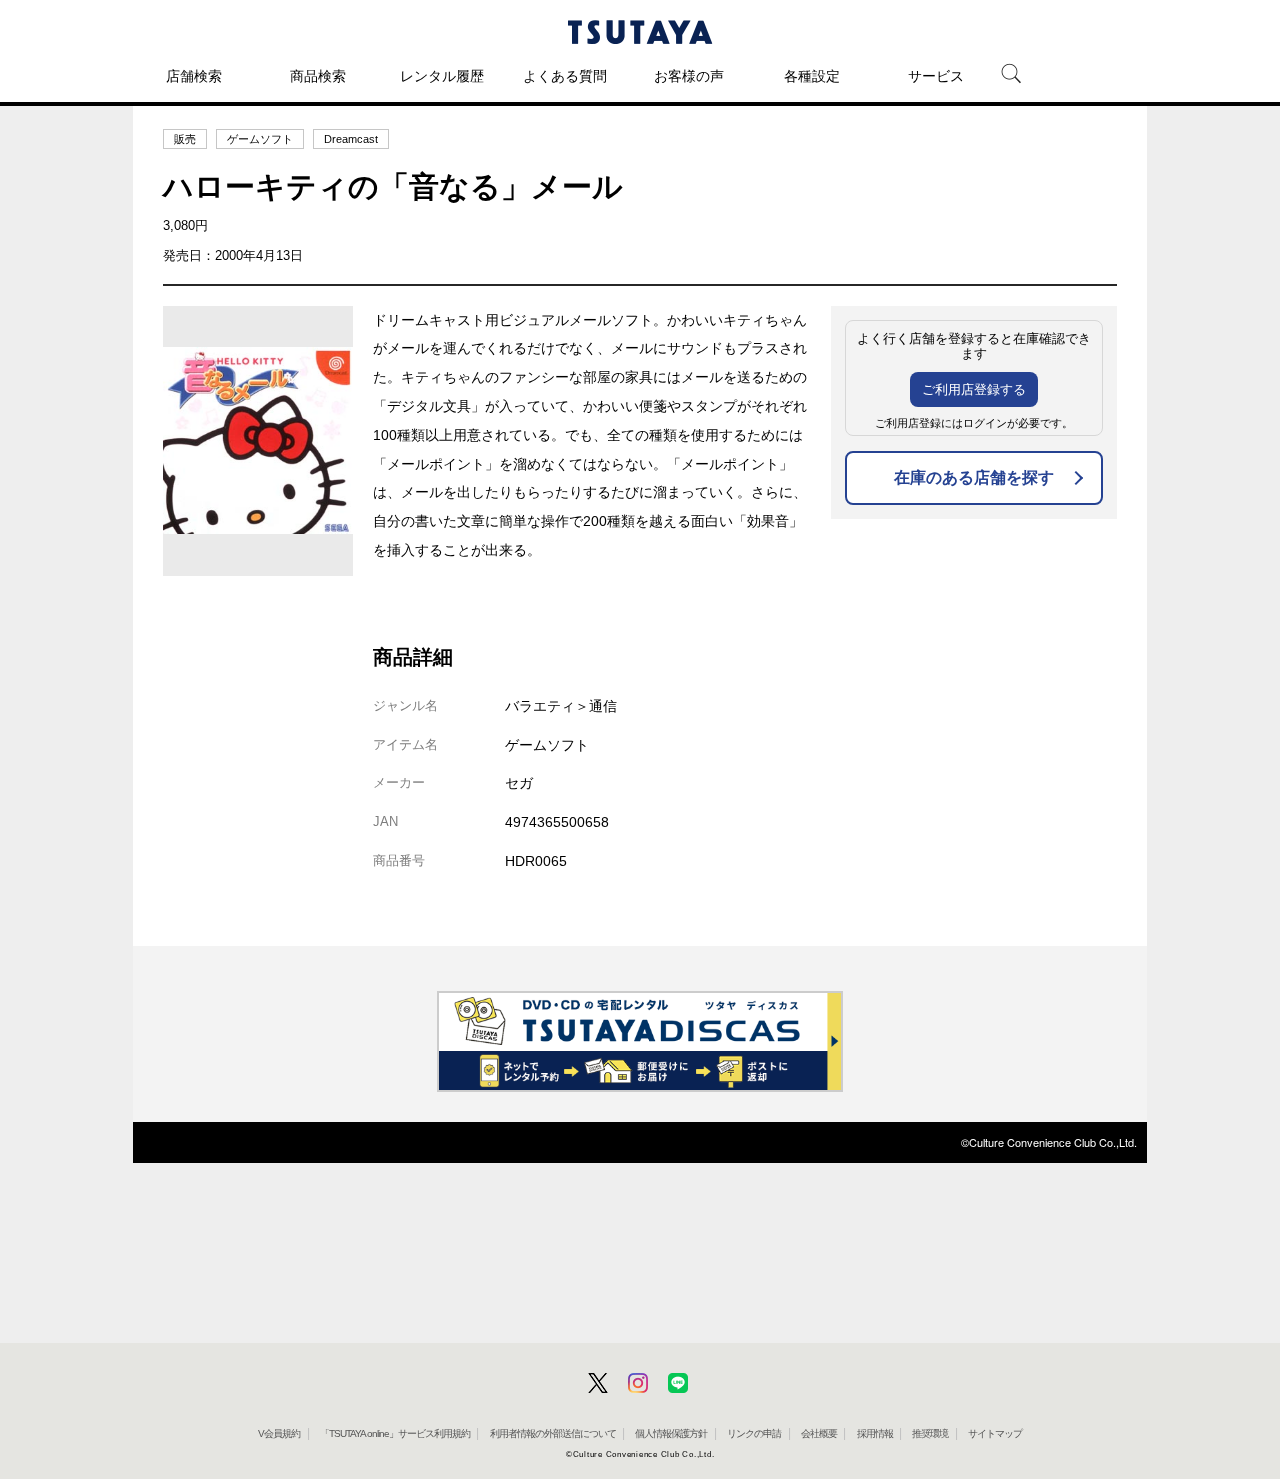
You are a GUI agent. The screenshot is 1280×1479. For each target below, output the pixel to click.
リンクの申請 (754, 1433)
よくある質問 (565, 76)
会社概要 (819, 1433)
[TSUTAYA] (640, 32)
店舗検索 (194, 76)
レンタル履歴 (442, 76)
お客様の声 (689, 76)
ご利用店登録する (974, 389)
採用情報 (875, 1433)
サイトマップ (995, 1433)
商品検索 (318, 76)
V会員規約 (279, 1433)
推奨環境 (930, 1433)
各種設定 (812, 76)
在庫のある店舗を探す (974, 477)
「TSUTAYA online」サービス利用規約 (395, 1433)
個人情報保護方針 (671, 1433)
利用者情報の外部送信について (553, 1433)
